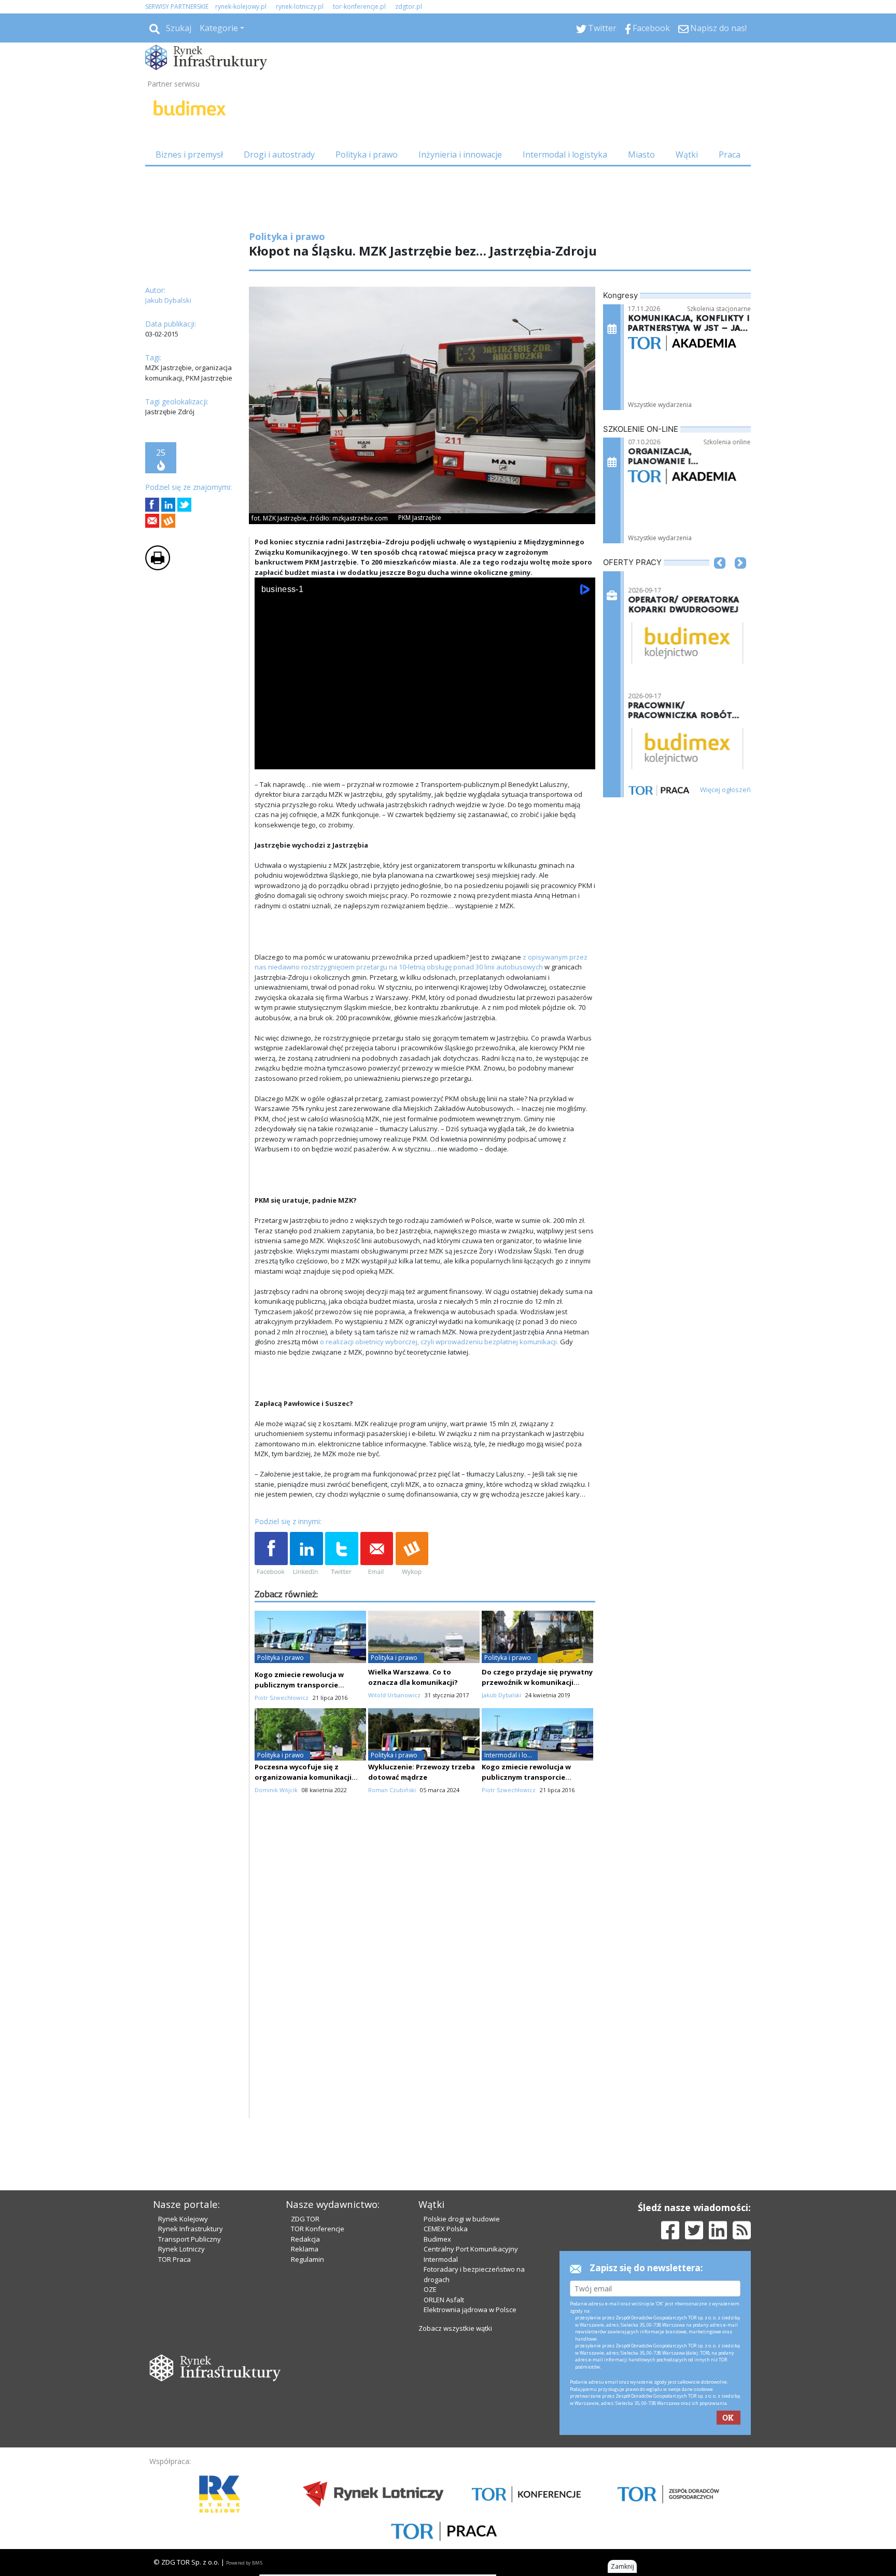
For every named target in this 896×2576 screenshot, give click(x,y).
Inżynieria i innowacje (460, 154)
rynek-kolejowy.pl (241, 6)
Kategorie (219, 28)
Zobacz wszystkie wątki (455, 2328)
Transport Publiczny (190, 2239)
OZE (430, 2289)
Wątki (687, 154)
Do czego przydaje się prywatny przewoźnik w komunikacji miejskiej (537, 1682)
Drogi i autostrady (279, 154)
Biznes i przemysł (189, 154)
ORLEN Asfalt (444, 2300)
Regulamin (307, 2259)
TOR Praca (174, 2259)
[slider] (425, 748)
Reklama (305, 2249)
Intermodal (441, 2259)
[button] (720, 579)
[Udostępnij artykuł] (168, 505)
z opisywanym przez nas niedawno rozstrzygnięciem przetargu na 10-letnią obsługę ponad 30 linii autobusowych (421, 962)
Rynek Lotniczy (181, 2249)
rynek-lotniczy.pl (300, 6)
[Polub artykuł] (152, 505)
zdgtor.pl (409, 6)
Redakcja (305, 2239)
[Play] (268, 759)
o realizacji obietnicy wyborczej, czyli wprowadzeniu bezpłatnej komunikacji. (439, 1342)
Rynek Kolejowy (183, 2219)
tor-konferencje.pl (359, 6)
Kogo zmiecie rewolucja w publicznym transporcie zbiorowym (299, 1685)
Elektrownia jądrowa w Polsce (470, 2310)
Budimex (437, 2239)
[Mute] (322, 759)
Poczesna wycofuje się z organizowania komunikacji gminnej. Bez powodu (303, 1777)
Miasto (641, 154)
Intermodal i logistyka (565, 154)
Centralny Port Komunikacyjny (471, 2249)
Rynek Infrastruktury (191, 2229)
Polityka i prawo (367, 154)
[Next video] (295, 759)
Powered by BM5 (244, 2563)
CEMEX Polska (446, 2229)
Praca (730, 154)
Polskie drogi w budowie (462, 2219)
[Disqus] (425, 1986)
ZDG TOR (305, 2219)
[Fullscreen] (582, 759)
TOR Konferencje (318, 2229)
